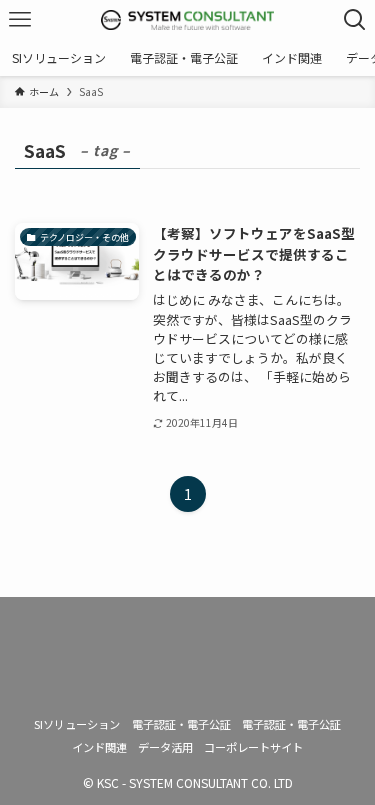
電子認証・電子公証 (181, 724)
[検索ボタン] (355, 20)
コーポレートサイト (253, 747)
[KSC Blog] (187, 20)
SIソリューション (77, 724)
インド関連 (99, 747)
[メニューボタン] (20, 20)
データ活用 (165, 747)
